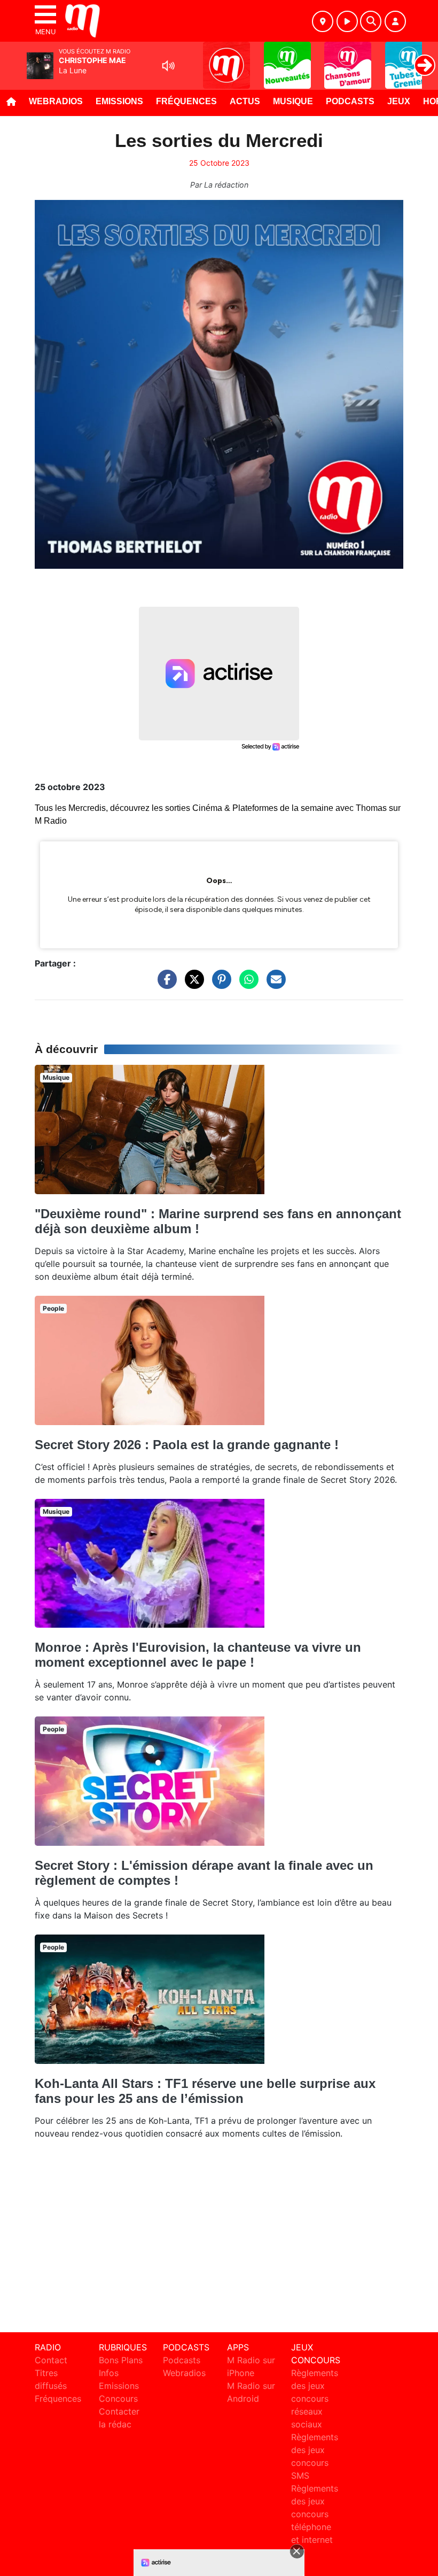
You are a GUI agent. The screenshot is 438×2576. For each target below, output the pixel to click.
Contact (51, 2360)
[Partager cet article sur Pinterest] (219, 985)
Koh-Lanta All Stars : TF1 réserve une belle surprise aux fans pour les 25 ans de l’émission (205, 2091)
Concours (118, 2399)
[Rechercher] (371, 21)
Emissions (119, 101)
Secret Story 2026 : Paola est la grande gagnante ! (187, 1445)
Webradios (56, 101)
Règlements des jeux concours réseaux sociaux (315, 2399)
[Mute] (168, 66)
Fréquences (186, 101)
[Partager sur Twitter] (192, 985)
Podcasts (350, 101)
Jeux (399, 101)
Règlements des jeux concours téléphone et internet (315, 2514)
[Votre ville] (323, 21)
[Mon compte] (395, 21)
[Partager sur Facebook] (165, 985)
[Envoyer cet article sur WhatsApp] (246, 985)
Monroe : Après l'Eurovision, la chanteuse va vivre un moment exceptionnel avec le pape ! (198, 1655)
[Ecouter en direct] (347, 21)
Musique (293, 101)
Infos (109, 2373)
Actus (245, 101)
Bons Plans (121, 2360)
